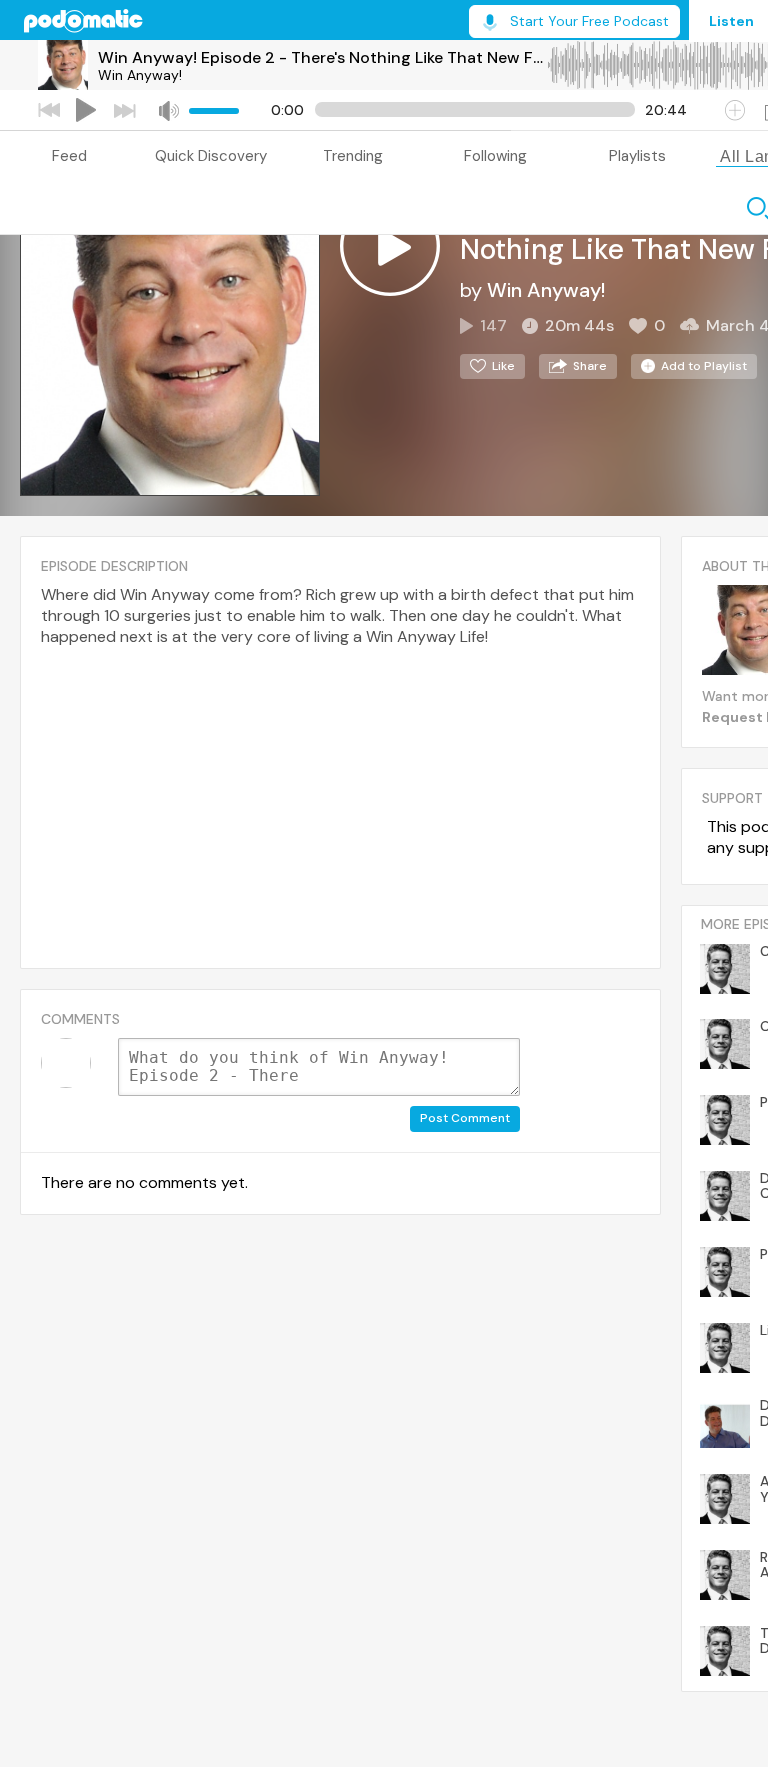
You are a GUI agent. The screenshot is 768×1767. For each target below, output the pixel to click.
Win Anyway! (140, 75)
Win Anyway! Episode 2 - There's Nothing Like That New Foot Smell (322, 57)
